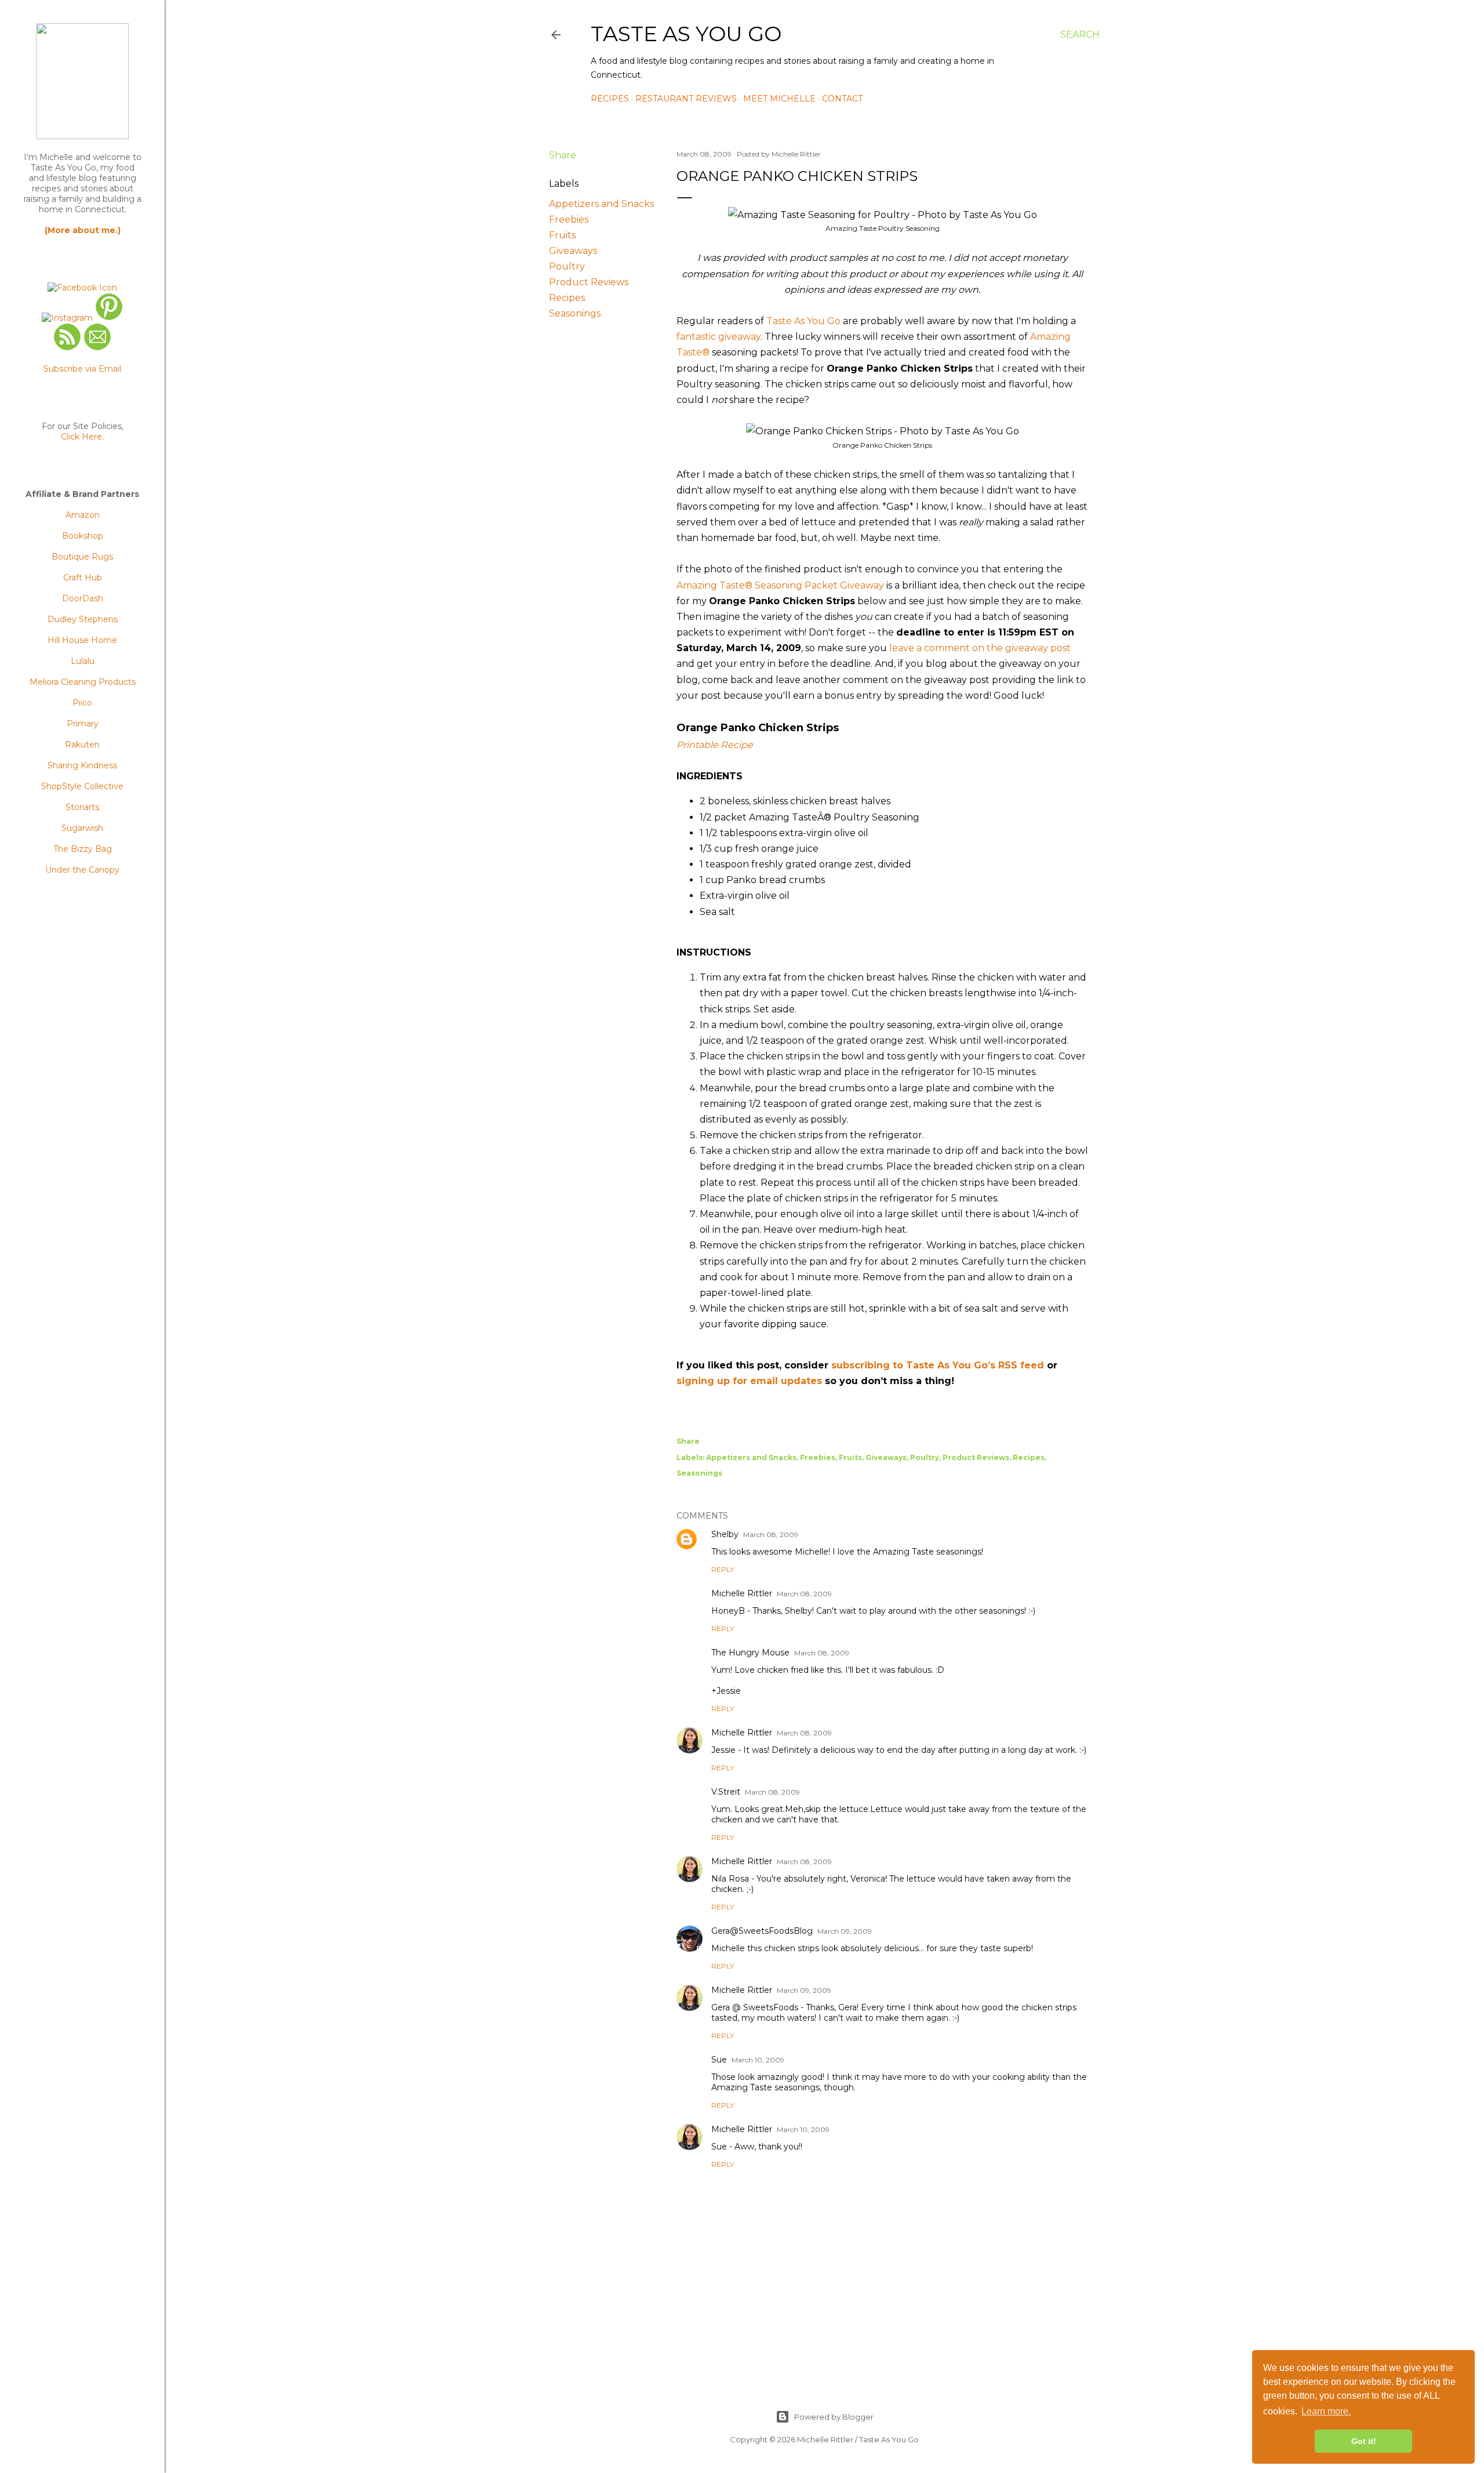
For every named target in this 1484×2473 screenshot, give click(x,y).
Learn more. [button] (1326, 2411)
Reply (723, 1569)
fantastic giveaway (719, 337)
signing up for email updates (749, 1381)
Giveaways (573, 251)
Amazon (83, 515)
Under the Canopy (82, 870)
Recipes (610, 99)
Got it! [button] (1364, 2441)
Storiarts (82, 807)
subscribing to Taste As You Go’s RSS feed (938, 1365)
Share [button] (563, 155)
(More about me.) (83, 230)
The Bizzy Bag (83, 849)
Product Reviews (589, 282)
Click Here (81, 437)
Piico (82, 703)
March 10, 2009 (758, 2060)
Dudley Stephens (83, 619)
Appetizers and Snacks (601, 204)
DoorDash (83, 598)
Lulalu (83, 661)
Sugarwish (82, 828)
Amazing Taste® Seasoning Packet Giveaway (780, 585)
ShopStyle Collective (82, 786)
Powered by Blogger (834, 2417)
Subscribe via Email (82, 369)
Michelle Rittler (742, 1593)
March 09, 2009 (845, 1931)
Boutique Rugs (82, 557)
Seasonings (575, 313)
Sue (719, 2060)
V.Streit (726, 1792)
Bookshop (83, 536)
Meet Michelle (779, 99)
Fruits (562, 235)
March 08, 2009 (771, 1535)
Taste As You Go (686, 34)
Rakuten (82, 745)
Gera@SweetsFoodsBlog (762, 1931)
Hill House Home (82, 640)
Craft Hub (83, 578)
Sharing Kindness (82, 765)
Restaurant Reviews (686, 99)
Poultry (567, 266)
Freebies (569, 219)
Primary (83, 724)
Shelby (725, 1534)
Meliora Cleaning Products (83, 682)
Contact (842, 99)
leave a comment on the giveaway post (980, 648)
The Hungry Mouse (750, 1653)
